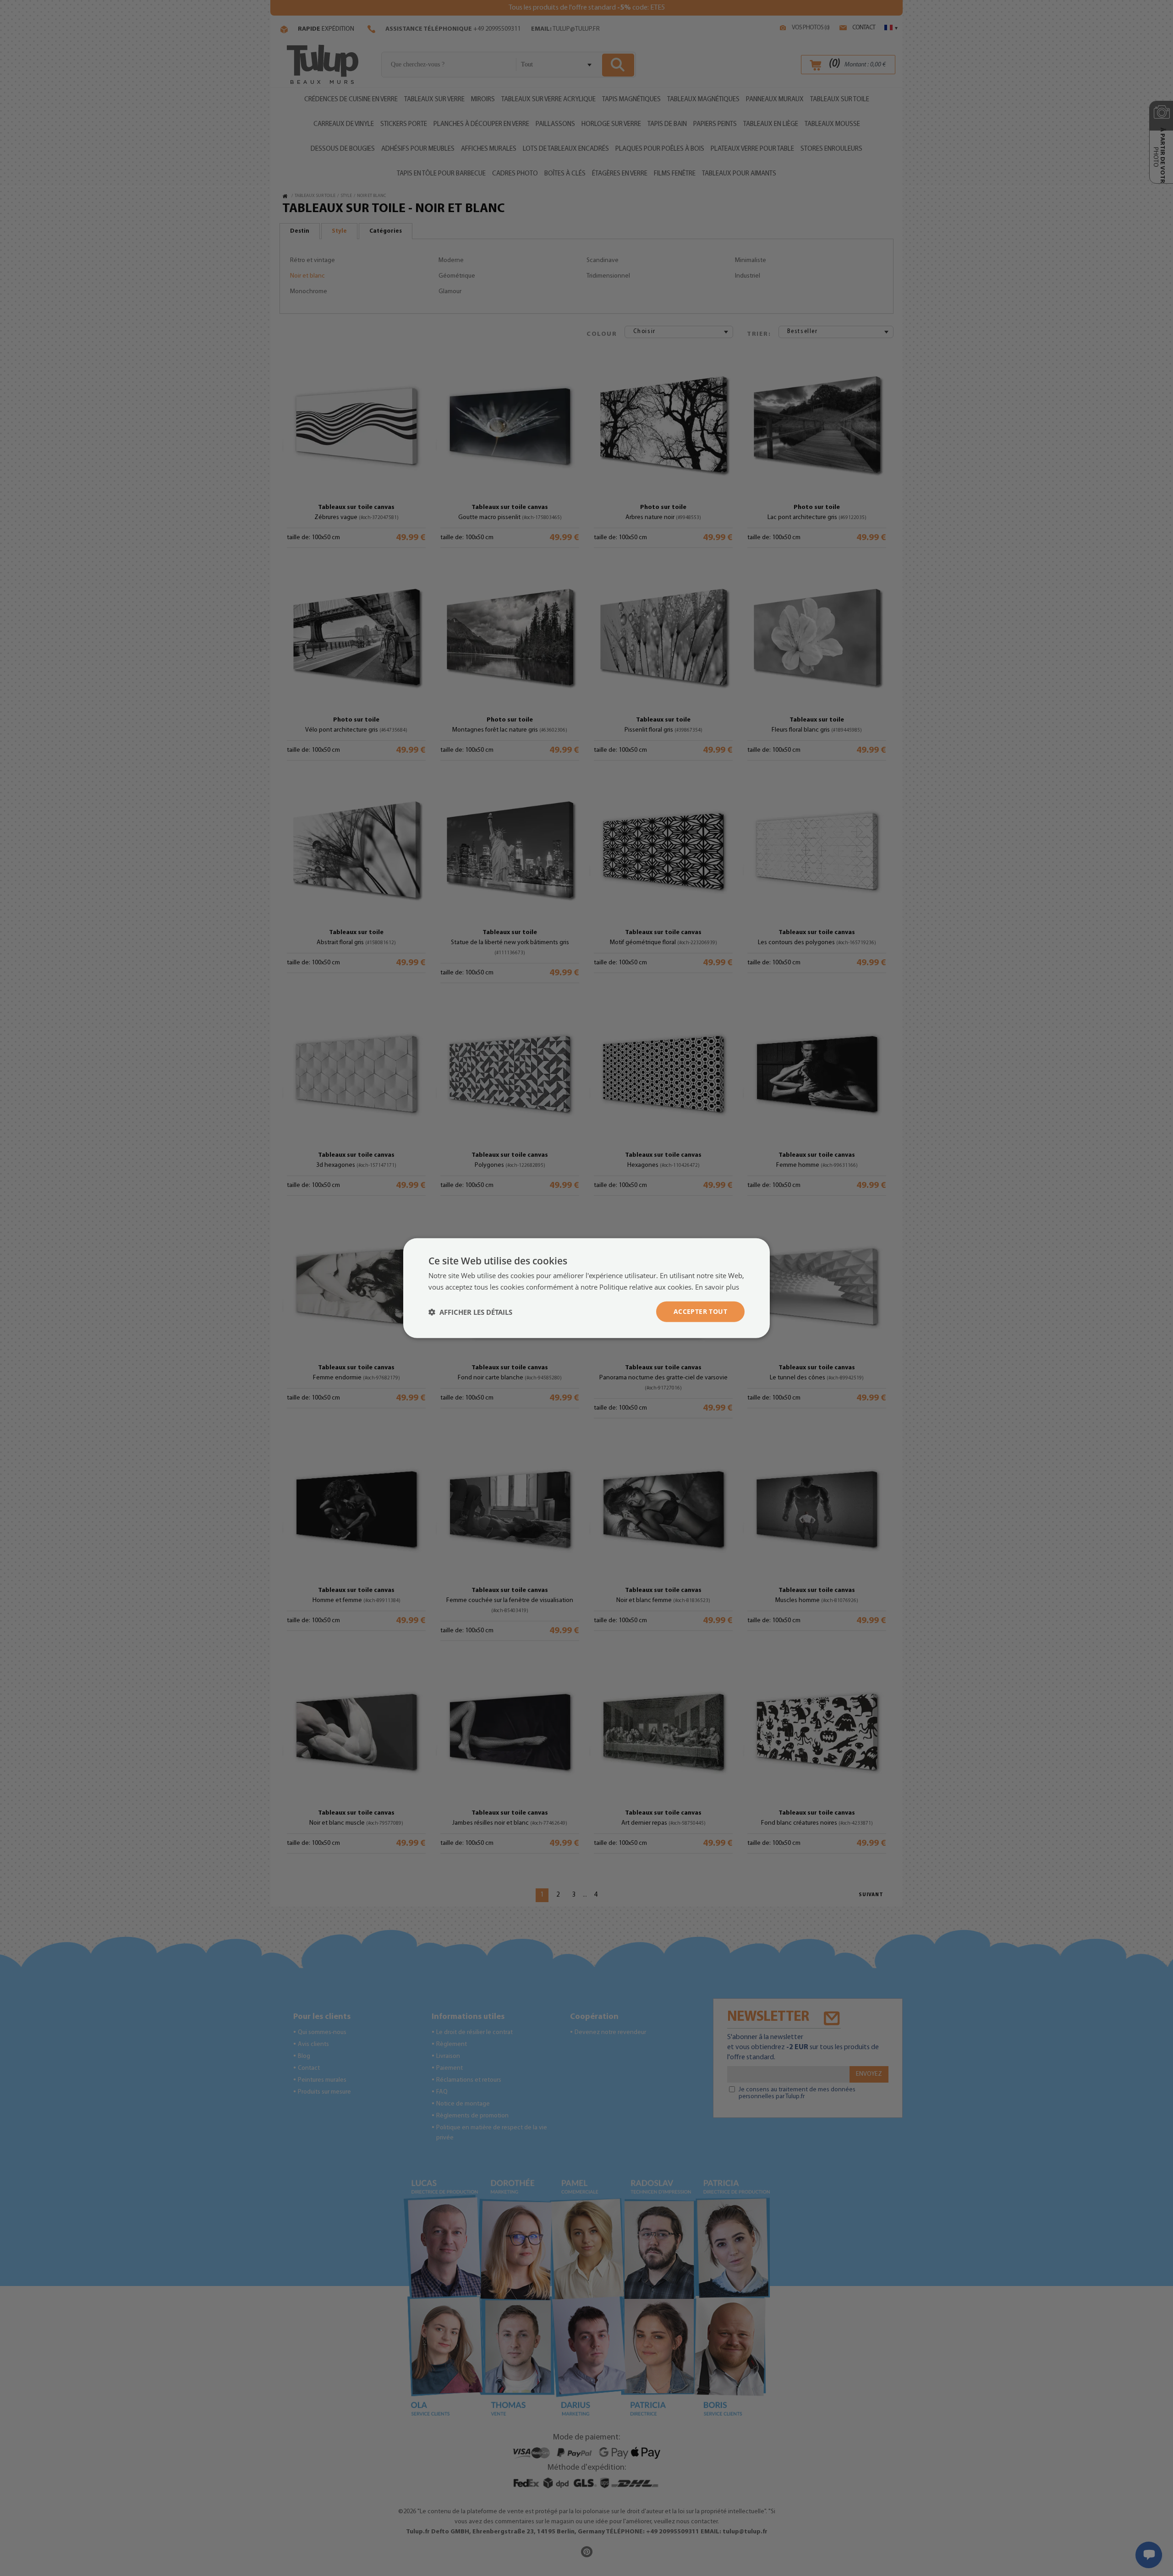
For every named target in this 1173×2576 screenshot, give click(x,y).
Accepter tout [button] (700, 1311)
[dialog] (586, 1288)
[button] (470, 1312)
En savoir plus (717, 1286)
